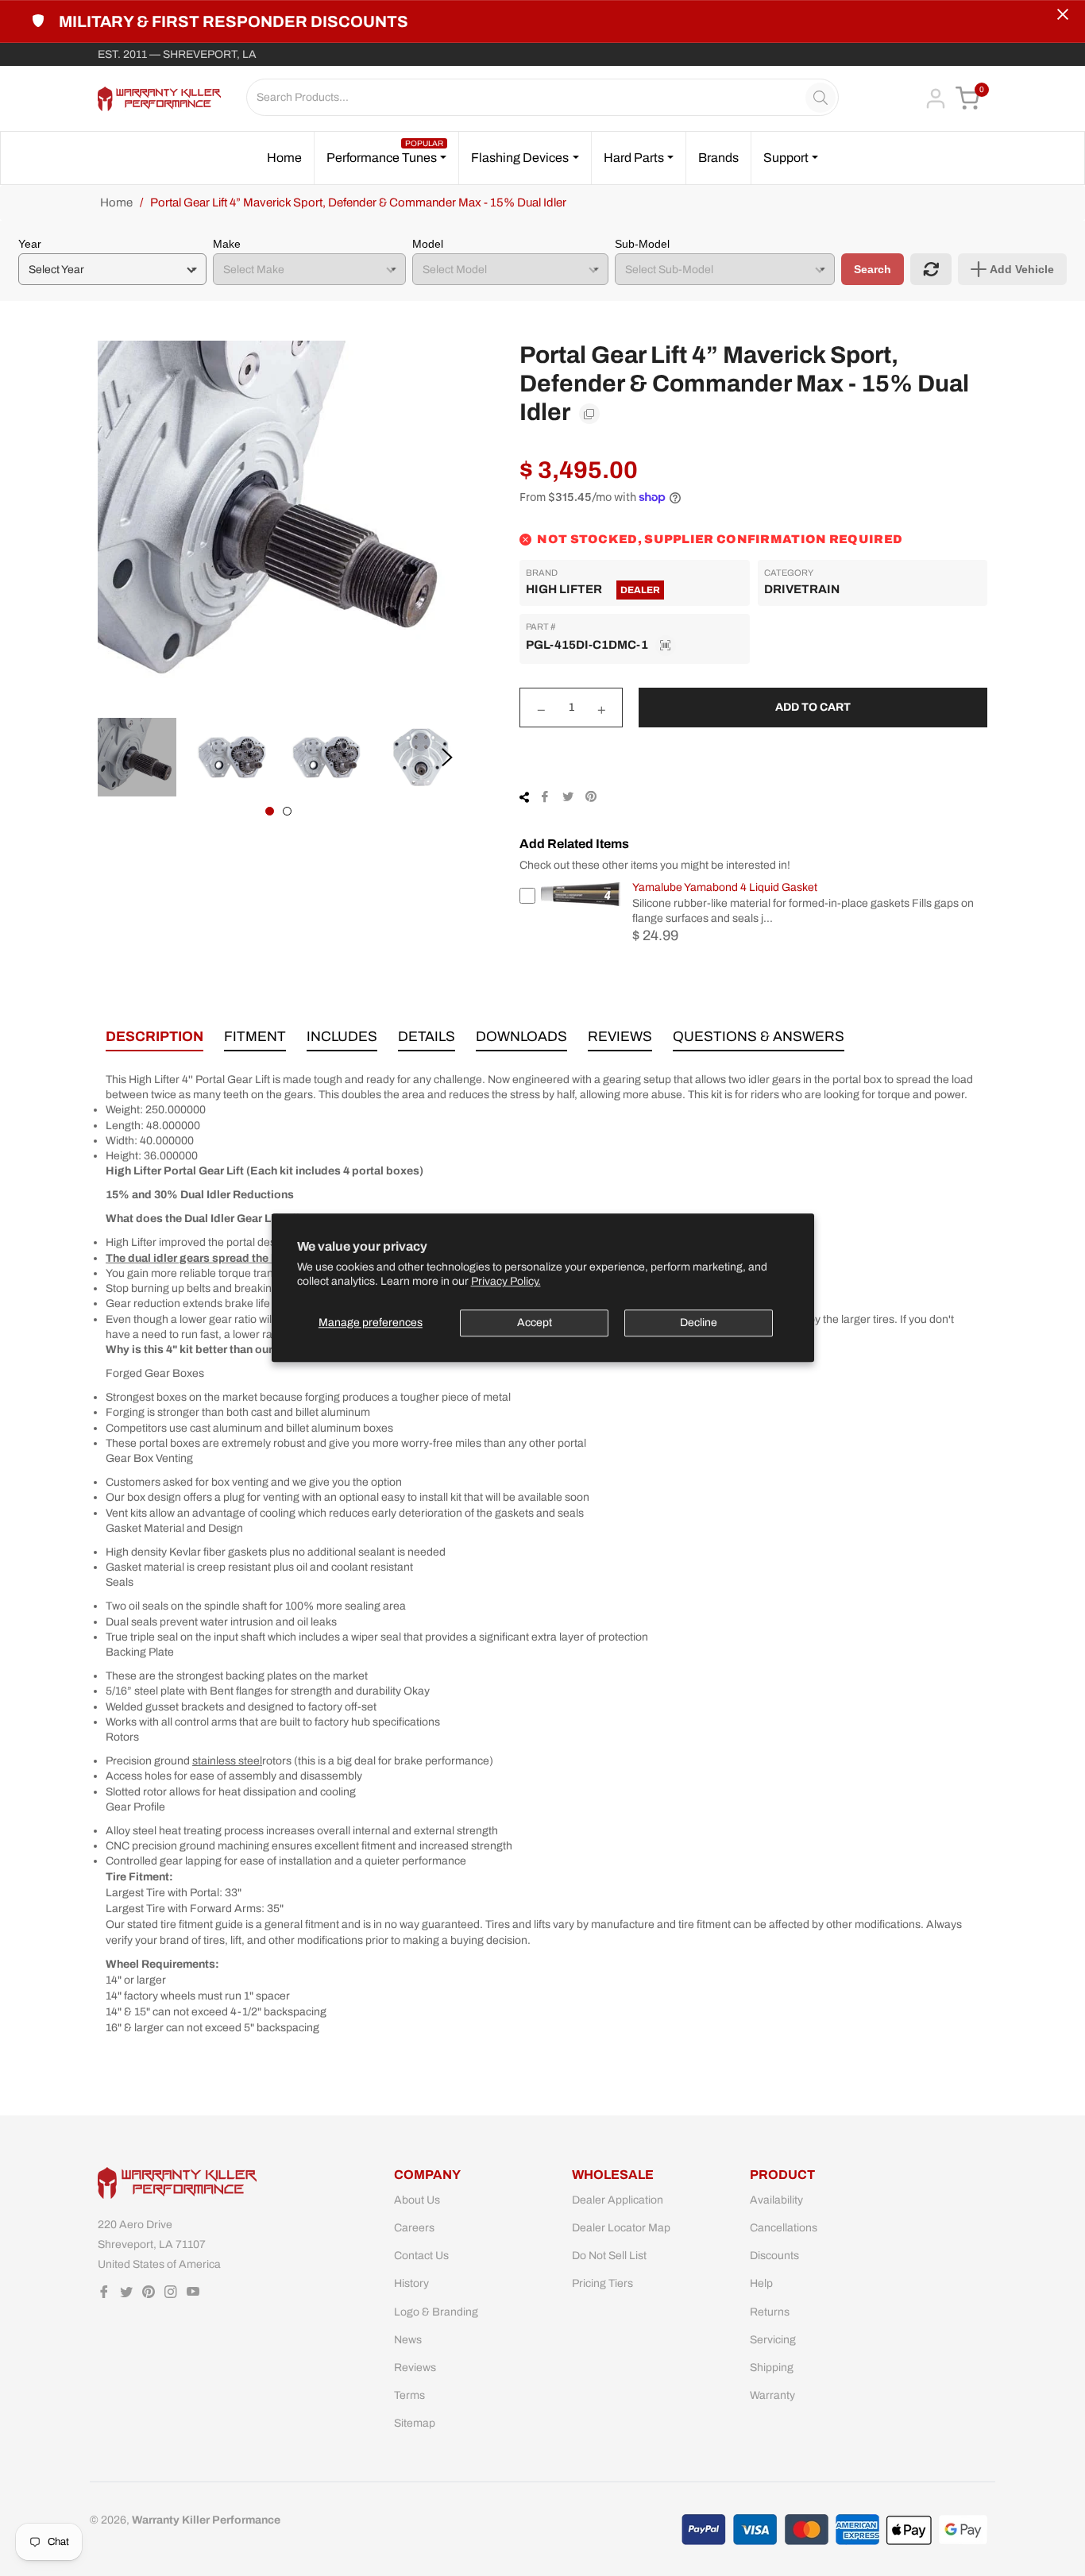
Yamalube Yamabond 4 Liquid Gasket (725, 887)
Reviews (415, 2368)
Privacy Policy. (506, 1282)
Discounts (774, 2256)
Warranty (772, 2395)
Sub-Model (642, 244)
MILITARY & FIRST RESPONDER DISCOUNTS (234, 21)
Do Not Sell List (609, 2256)
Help (761, 2283)
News (408, 2340)
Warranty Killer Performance (206, 2520)
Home (116, 202)
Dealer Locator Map (621, 2228)
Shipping (772, 2368)
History (411, 2283)
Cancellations (784, 2228)
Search (873, 269)
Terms (409, 2395)
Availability (776, 2200)
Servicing (773, 2340)
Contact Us (421, 2256)
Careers (414, 2228)
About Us (417, 2200)
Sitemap (415, 2423)
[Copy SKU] (666, 646)
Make (227, 244)
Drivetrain (802, 589)
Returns (770, 2312)
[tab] (154, 1040)
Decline (699, 1323)
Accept (535, 1323)
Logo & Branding (436, 2312)
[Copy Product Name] (589, 414)
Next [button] (447, 758)
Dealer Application (618, 2200)
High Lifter (564, 589)
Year (30, 244)
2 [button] (287, 811)
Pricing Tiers (602, 2283)
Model (428, 244)
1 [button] (270, 811)
